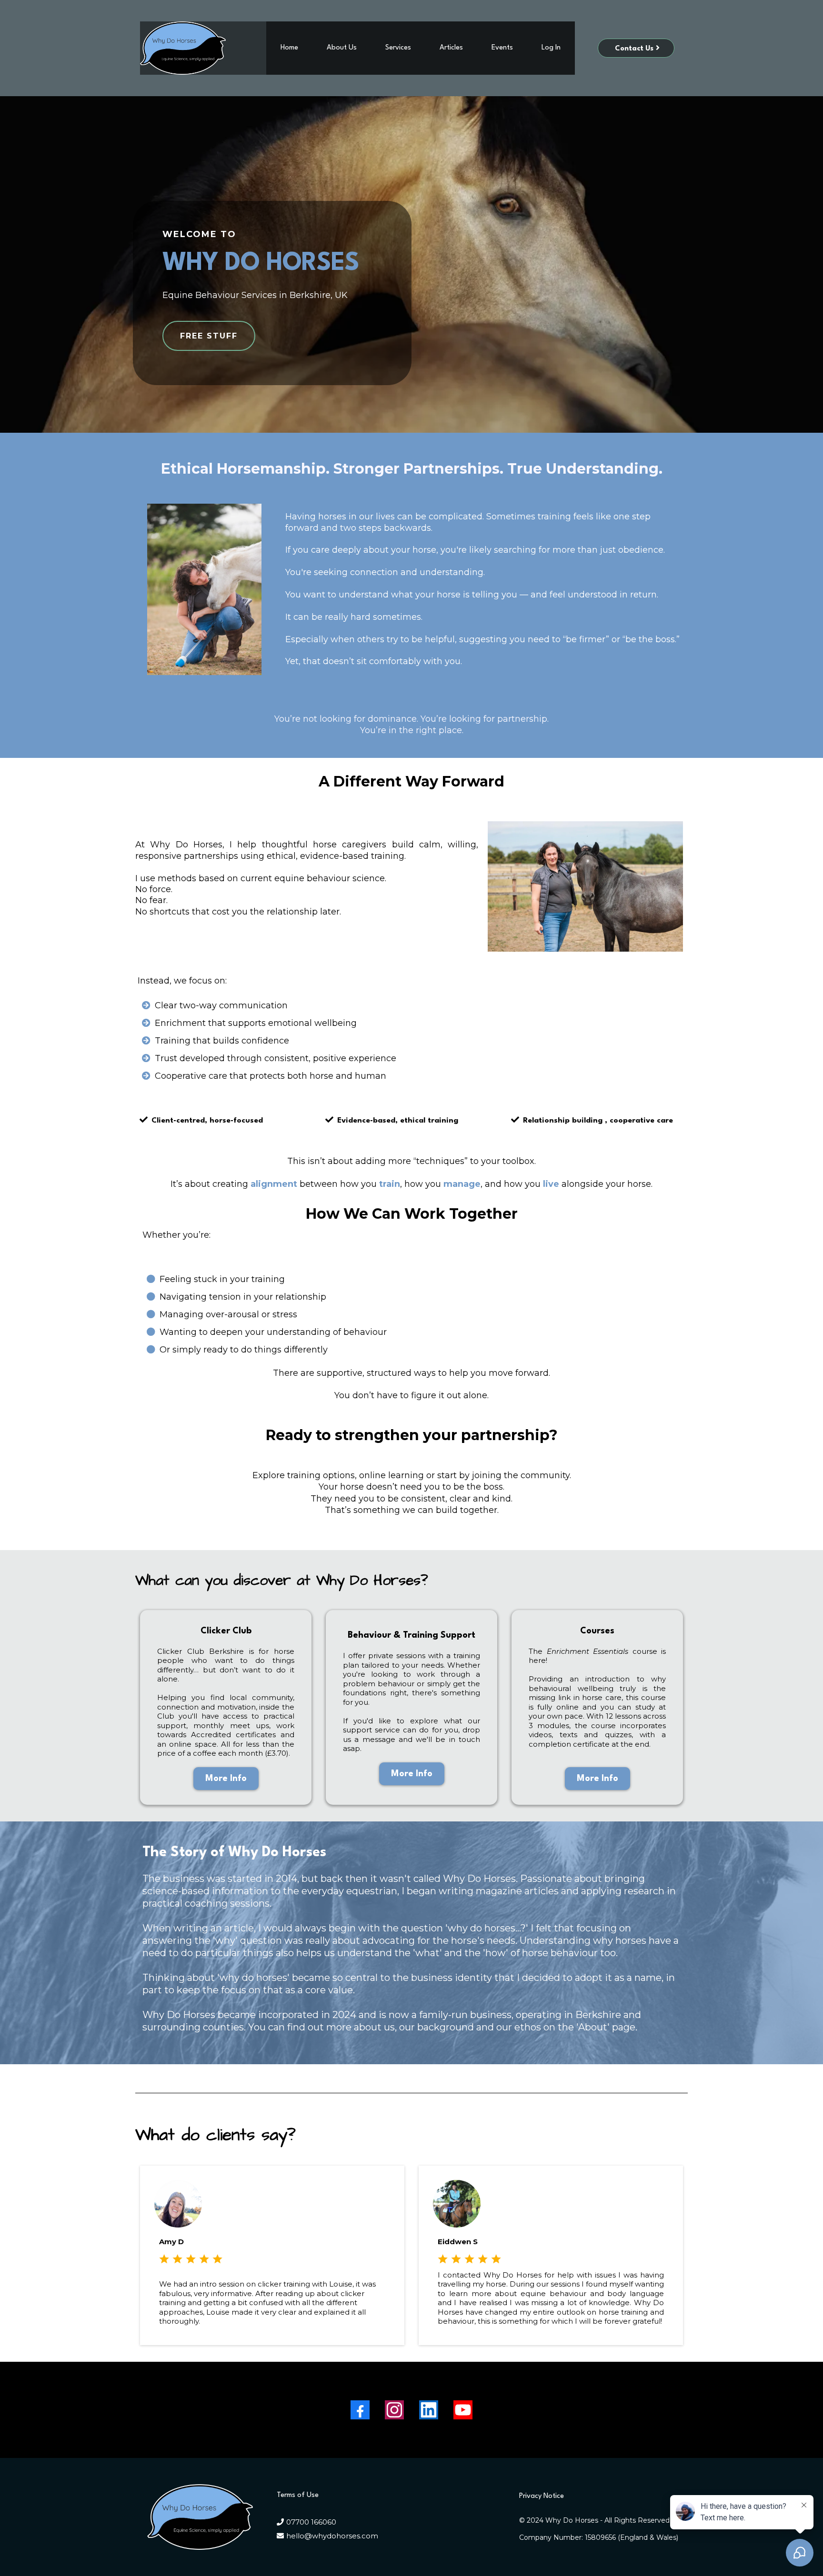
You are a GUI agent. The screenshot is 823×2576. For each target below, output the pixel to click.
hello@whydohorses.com (332, 2536)
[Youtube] (463, 2410)
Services (398, 48)
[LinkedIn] (429, 2410)
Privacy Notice (542, 2496)
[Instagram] (394, 2410)
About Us (342, 48)
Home (289, 48)
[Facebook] (360, 2410)
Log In (551, 48)
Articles (451, 48)
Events (502, 48)
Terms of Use (298, 2495)
